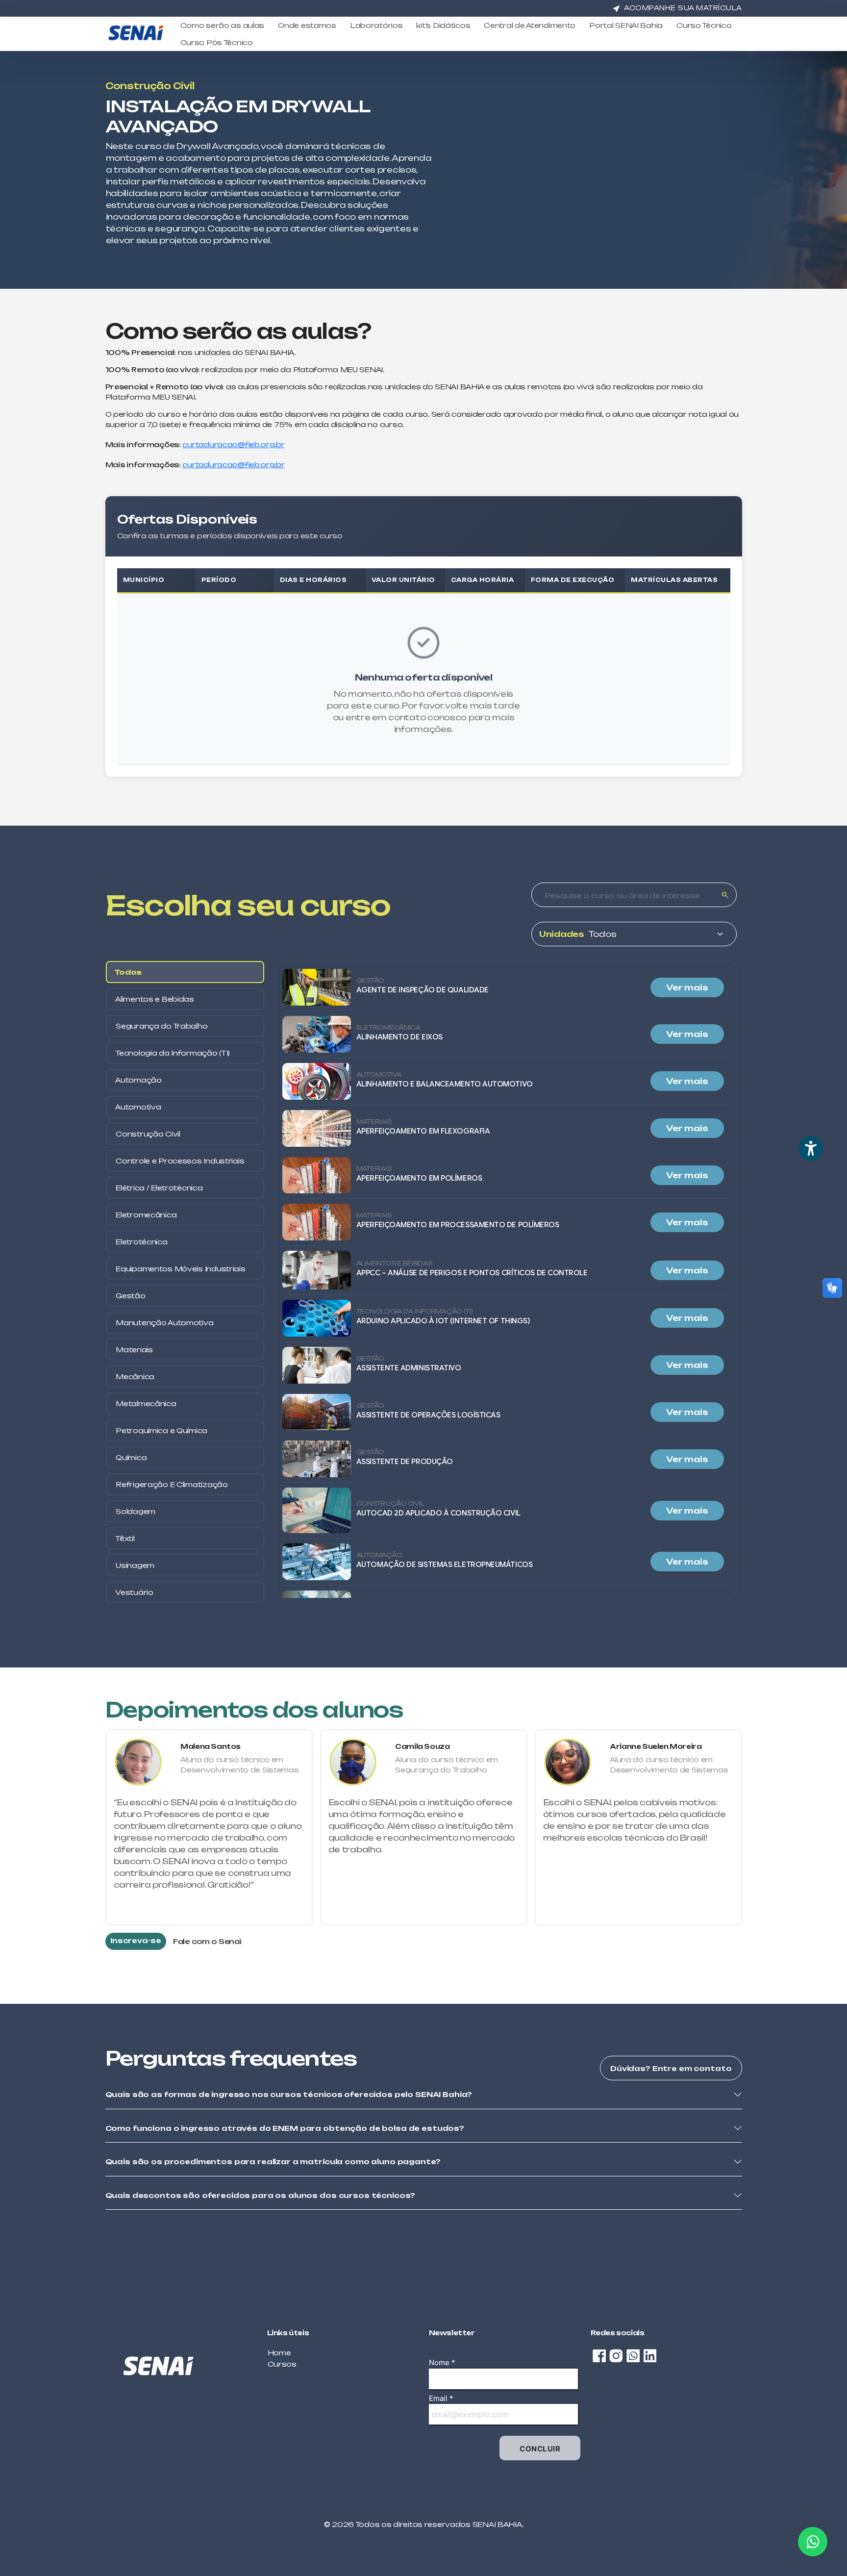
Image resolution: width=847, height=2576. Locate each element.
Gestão (130, 1296)
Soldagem (135, 1511)
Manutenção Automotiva (164, 1323)
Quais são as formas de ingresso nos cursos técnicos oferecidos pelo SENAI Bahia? (289, 2094)
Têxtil (125, 1538)
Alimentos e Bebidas (154, 999)
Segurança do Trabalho (161, 1026)
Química (131, 1457)
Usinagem (134, 1565)
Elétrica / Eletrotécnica (159, 1188)
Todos (128, 972)
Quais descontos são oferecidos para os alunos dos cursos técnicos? (261, 2195)
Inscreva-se (136, 1940)
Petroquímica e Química (161, 1430)
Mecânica (134, 1376)
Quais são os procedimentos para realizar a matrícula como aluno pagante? (273, 2161)
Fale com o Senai (207, 1941)
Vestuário (134, 1592)
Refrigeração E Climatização (171, 1484)
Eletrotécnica (141, 1242)
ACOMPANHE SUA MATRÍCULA (683, 8)
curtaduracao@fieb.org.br (233, 444)
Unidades (562, 934)
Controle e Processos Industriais (179, 1161)
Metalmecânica (145, 1403)
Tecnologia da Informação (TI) (172, 1053)
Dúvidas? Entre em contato (671, 2068)
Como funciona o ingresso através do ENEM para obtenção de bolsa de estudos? (285, 2128)
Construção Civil (147, 1134)
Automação (138, 1080)
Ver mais (687, 987)
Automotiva (138, 1107)
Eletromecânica (146, 1215)
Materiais (134, 1350)
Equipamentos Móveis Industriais (180, 1269)
